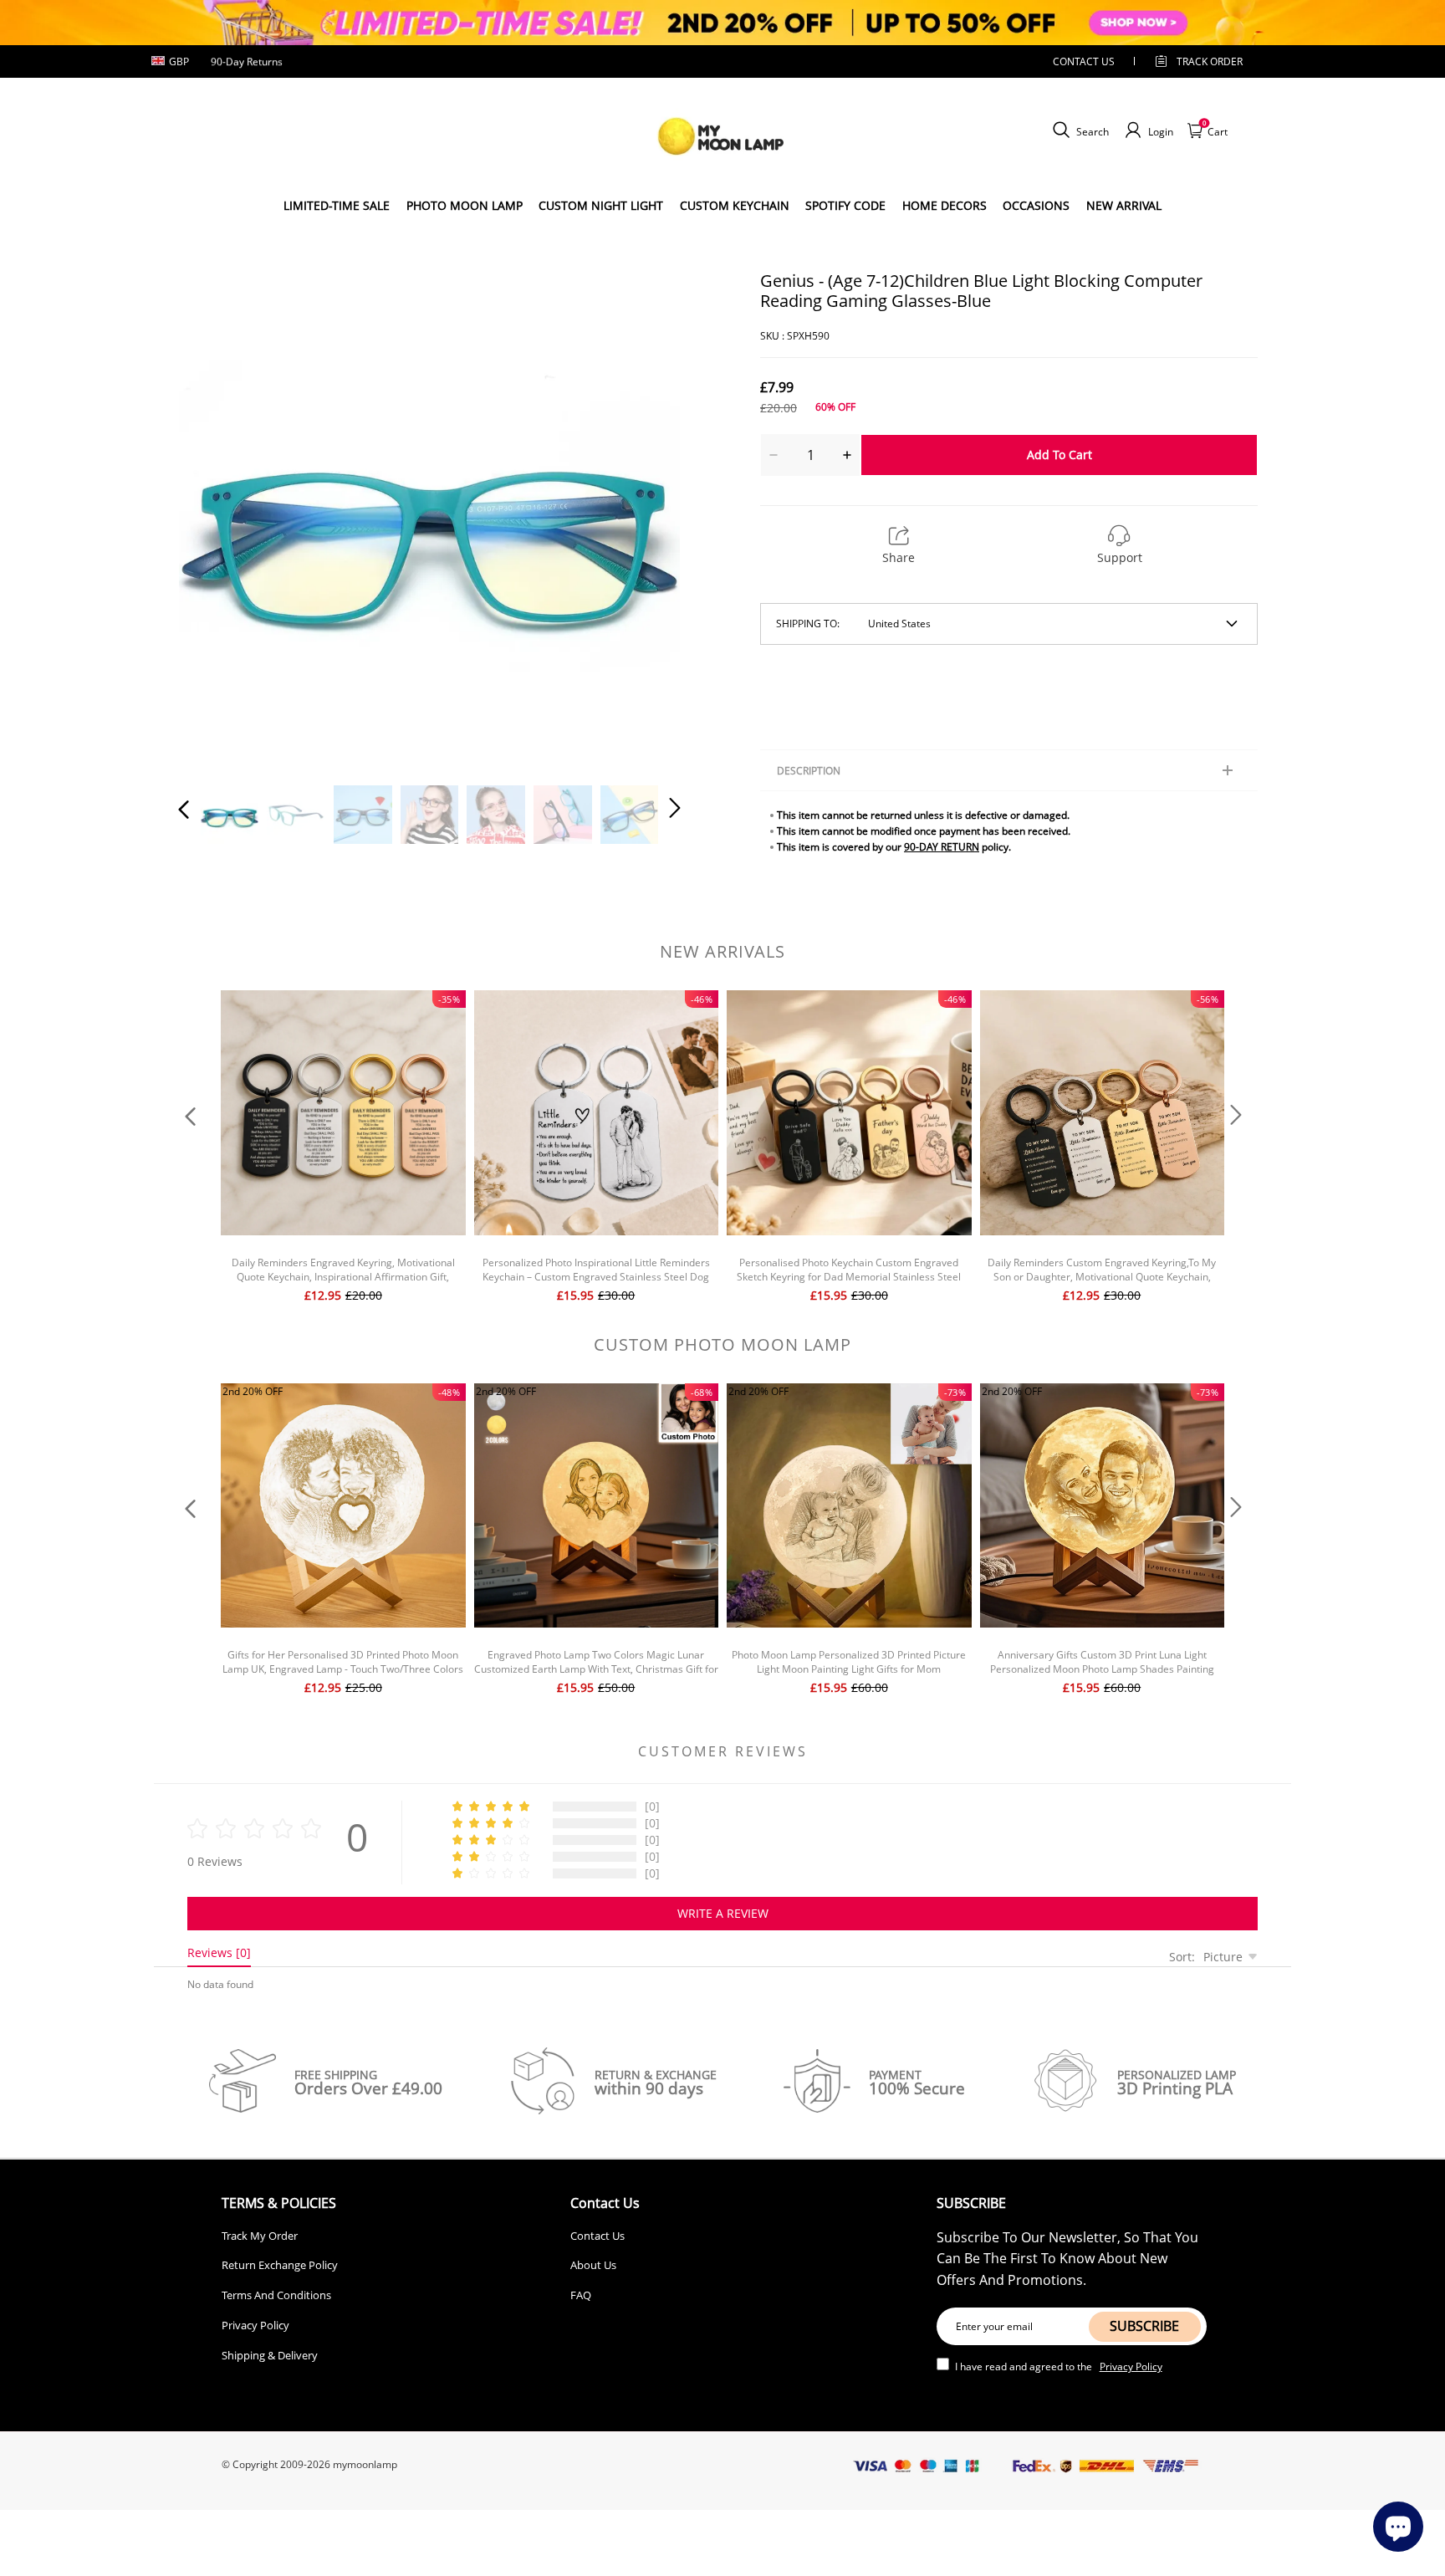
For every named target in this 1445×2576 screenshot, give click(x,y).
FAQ (581, 2295)
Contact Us (597, 2236)
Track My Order (260, 2236)
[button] (217, 519)
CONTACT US (1084, 61)
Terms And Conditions (276, 2295)
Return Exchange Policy (280, 2265)
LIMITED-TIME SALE (337, 205)
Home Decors (945, 205)
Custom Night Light (601, 205)
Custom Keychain (735, 205)
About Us (593, 2265)
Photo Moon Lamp (465, 205)
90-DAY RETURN (942, 847)
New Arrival (1124, 205)
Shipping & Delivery (270, 2355)
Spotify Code (845, 205)
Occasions (1036, 205)
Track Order (1210, 61)
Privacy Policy (255, 2325)
